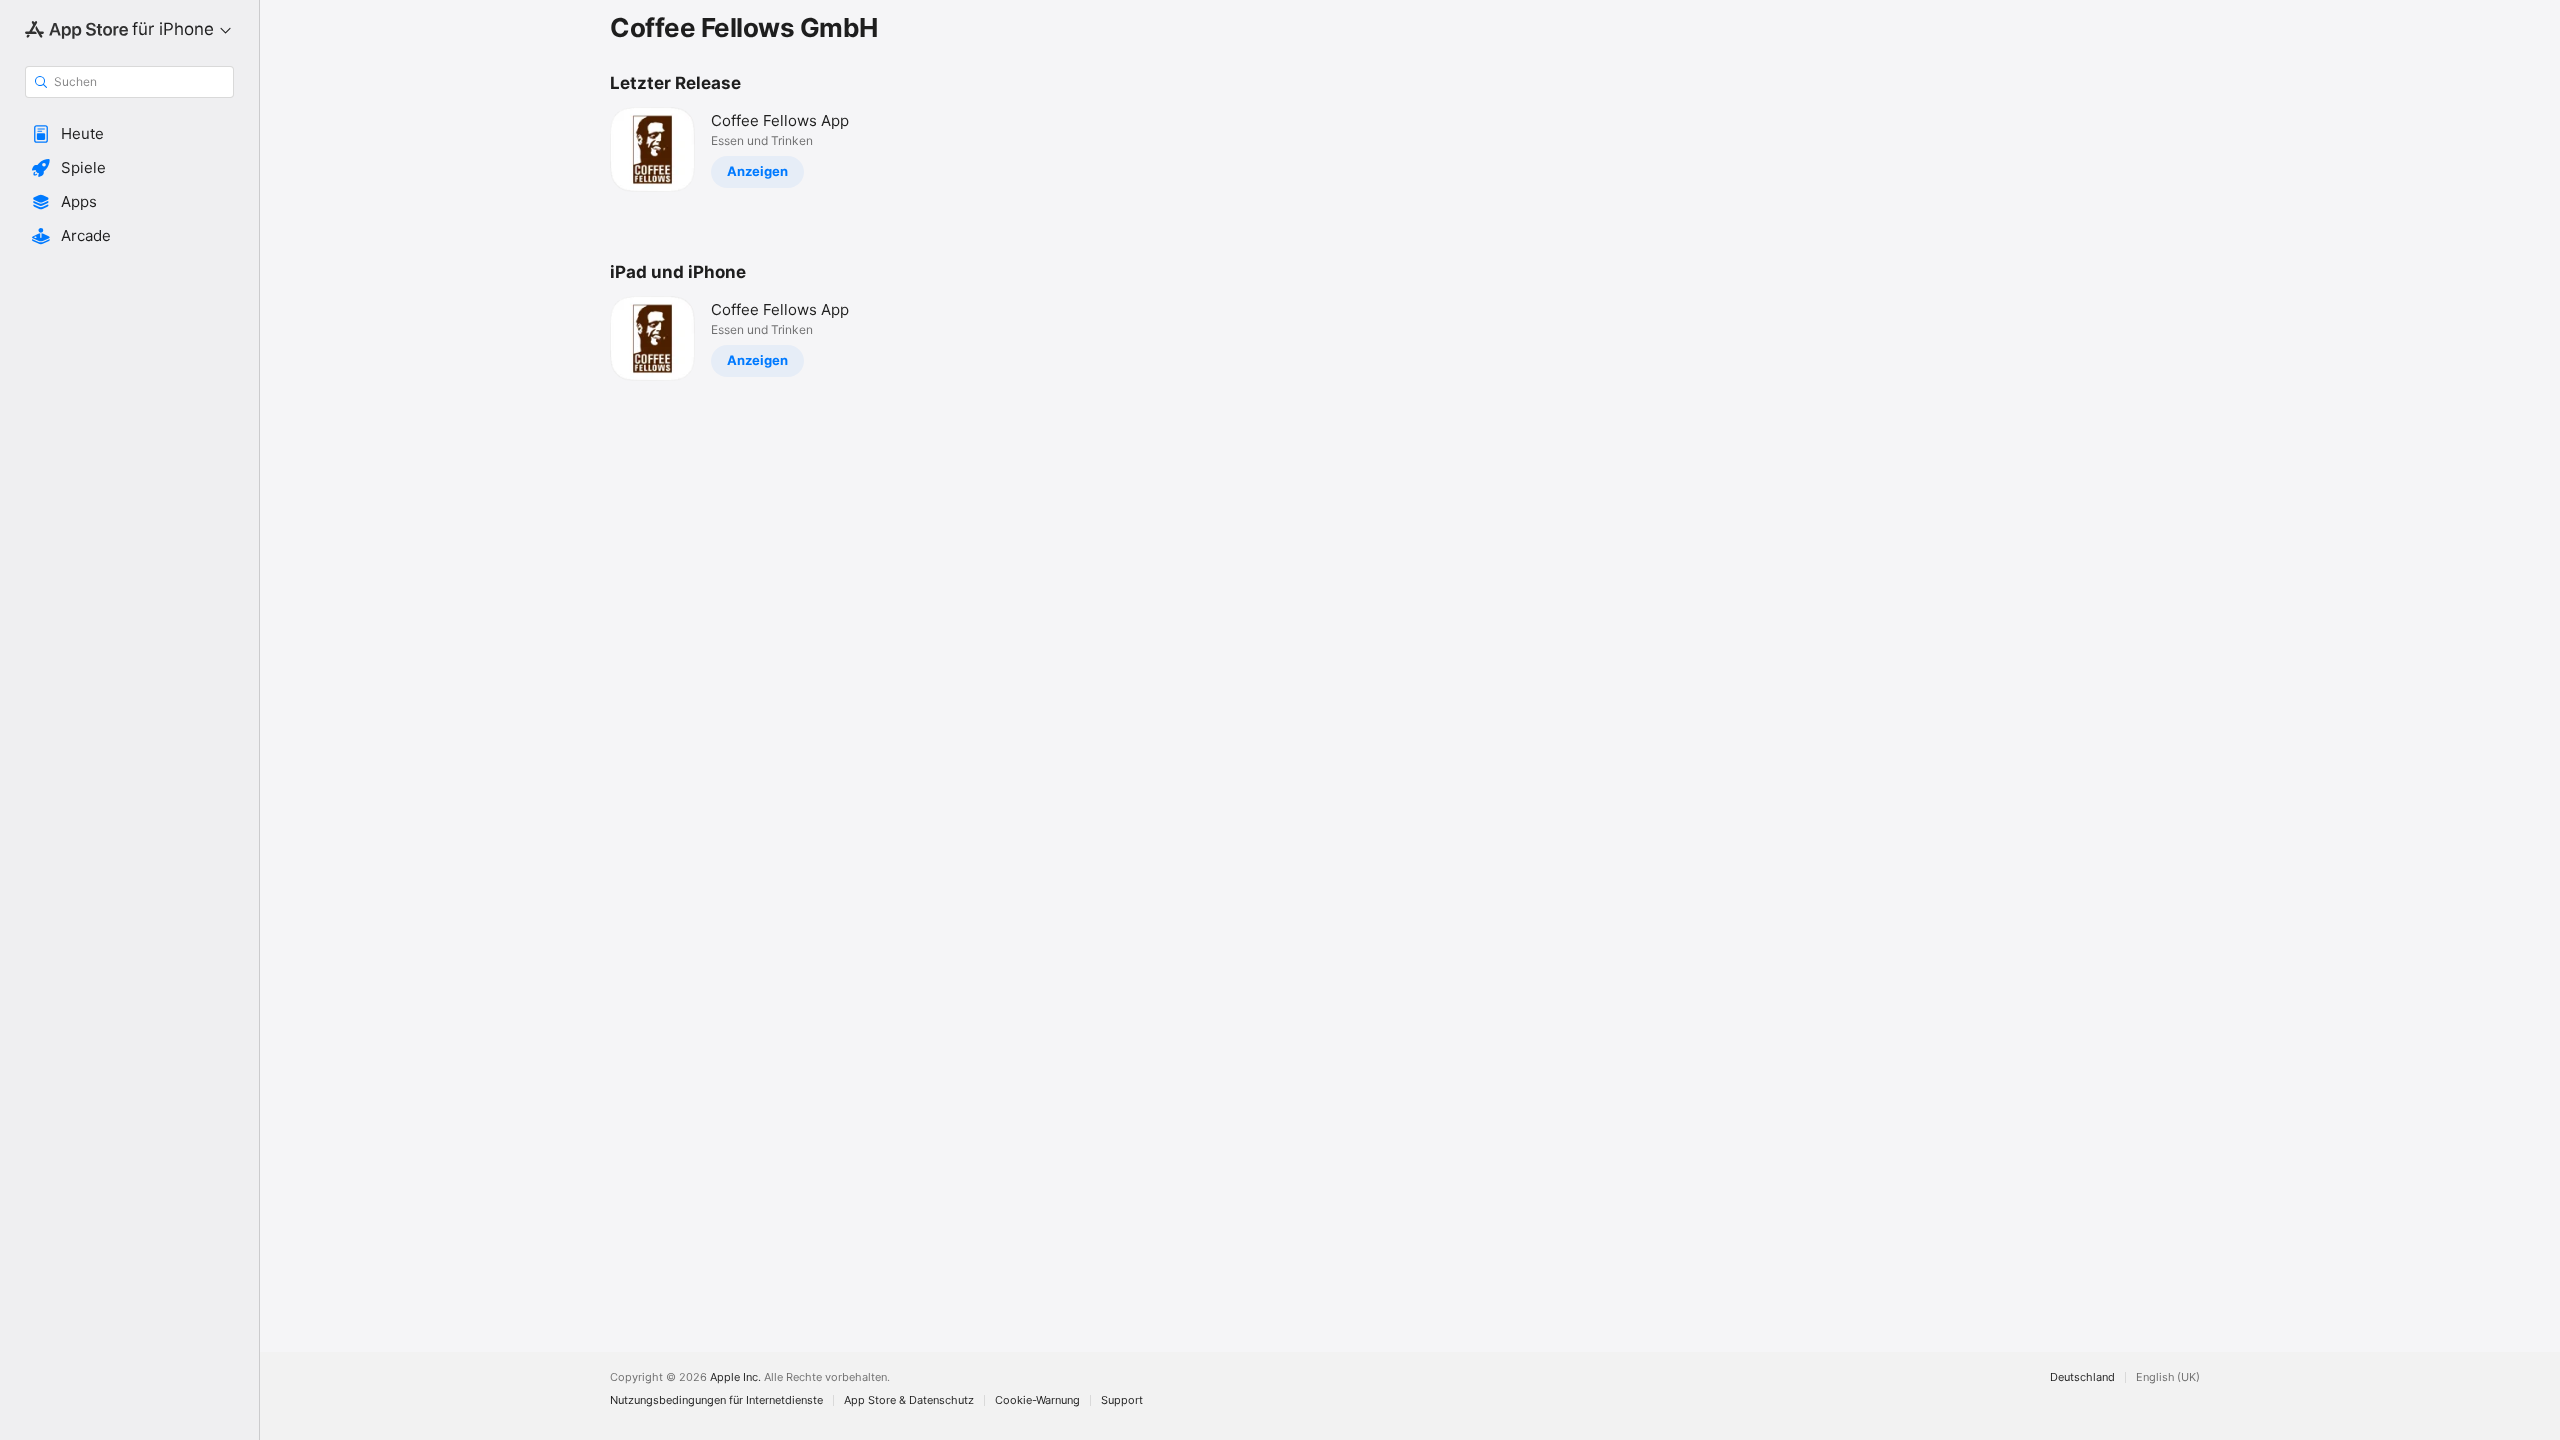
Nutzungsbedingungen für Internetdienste (716, 1400)
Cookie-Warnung (1037, 1400)
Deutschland (2082, 1377)
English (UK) (2168, 1377)
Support (1122, 1400)
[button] (129, 134)
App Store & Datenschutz (909, 1400)
